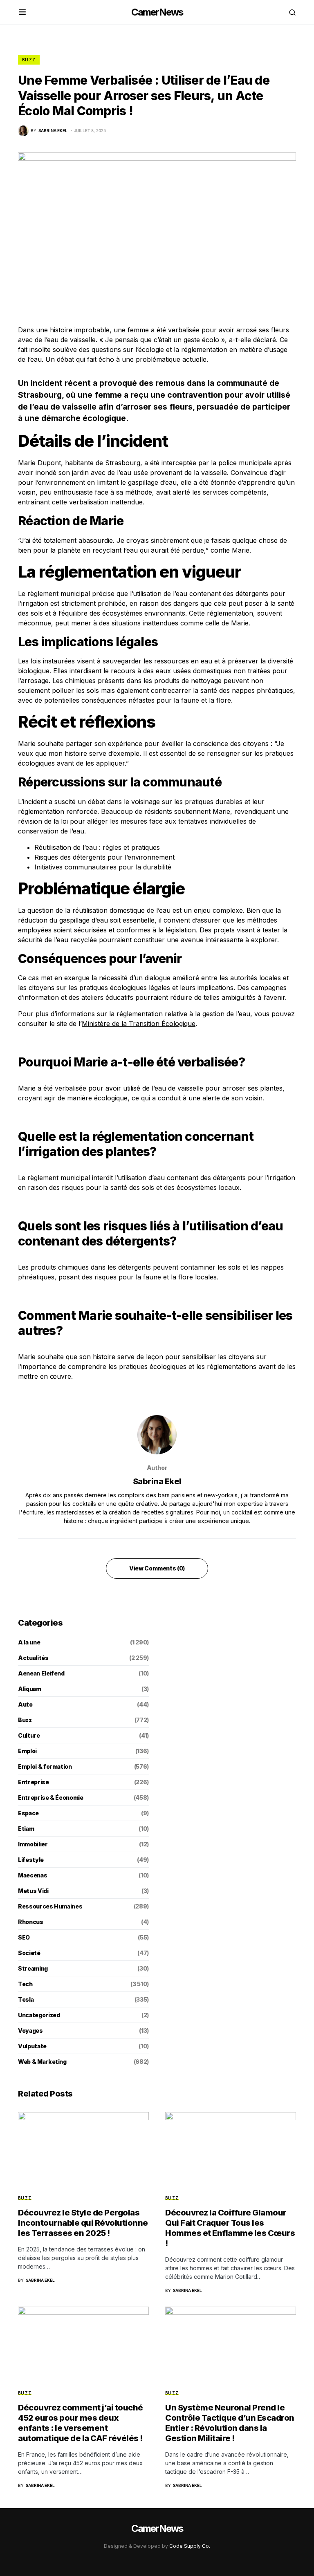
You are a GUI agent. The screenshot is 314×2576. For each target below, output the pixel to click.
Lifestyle (31, 1860)
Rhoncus (31, 1922)
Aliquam (30, 1689)
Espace (28, 1813)
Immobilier (33, 1844)
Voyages (30, 2031)
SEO (24, 1937)
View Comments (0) (157, 1568)
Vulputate (32, 2046)
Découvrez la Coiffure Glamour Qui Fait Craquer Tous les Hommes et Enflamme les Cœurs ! (230, 2228)
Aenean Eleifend (41, 1673)
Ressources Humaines (50, 1906)
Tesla (26, 1999)
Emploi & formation (45, 1766)
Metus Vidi (33, 1891)
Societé (29, 1953)
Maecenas (33, 1875)
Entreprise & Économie (51, 1798)
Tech (25, 1984)
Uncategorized (39, 2015)
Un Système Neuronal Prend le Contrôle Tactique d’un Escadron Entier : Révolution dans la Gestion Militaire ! (230, 2423)
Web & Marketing (42, 2062)
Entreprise (34, 1782)
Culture (29, 1735)
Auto (25, 1704)
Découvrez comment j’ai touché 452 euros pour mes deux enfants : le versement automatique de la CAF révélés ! (81, 2423)
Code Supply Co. (190, 2546)
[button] (22, 12)
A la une (29, 1642)
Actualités (33, 1658)
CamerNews (157, 12)
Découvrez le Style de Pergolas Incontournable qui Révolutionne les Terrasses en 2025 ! (83, 2223)
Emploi (27, 1751)
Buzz (29, 60)
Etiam (26, 1829)
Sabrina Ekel (157, 1481)
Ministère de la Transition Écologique (139, 1024)
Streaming (33, 1968)
